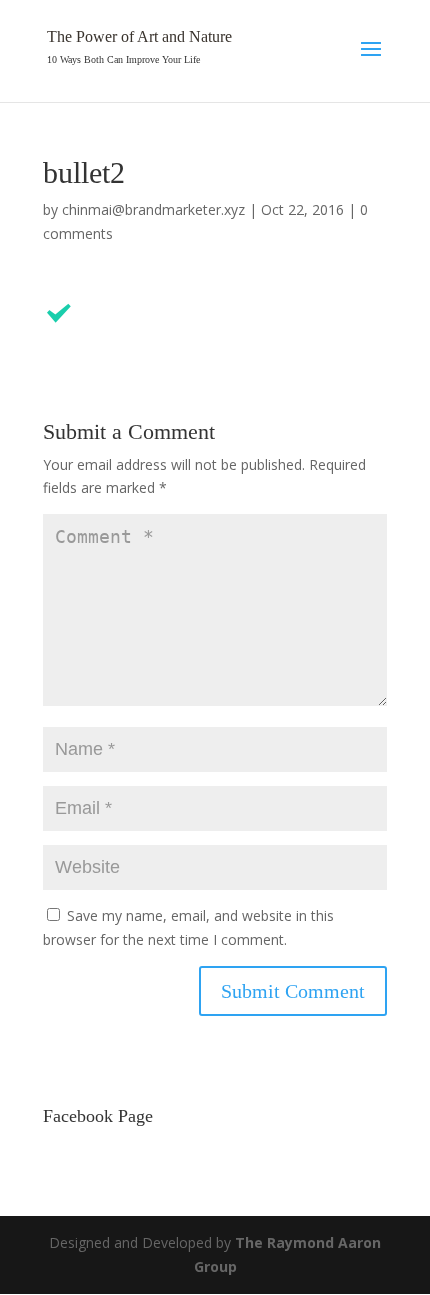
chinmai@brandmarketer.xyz (153, 209)
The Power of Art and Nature (139, 36)
